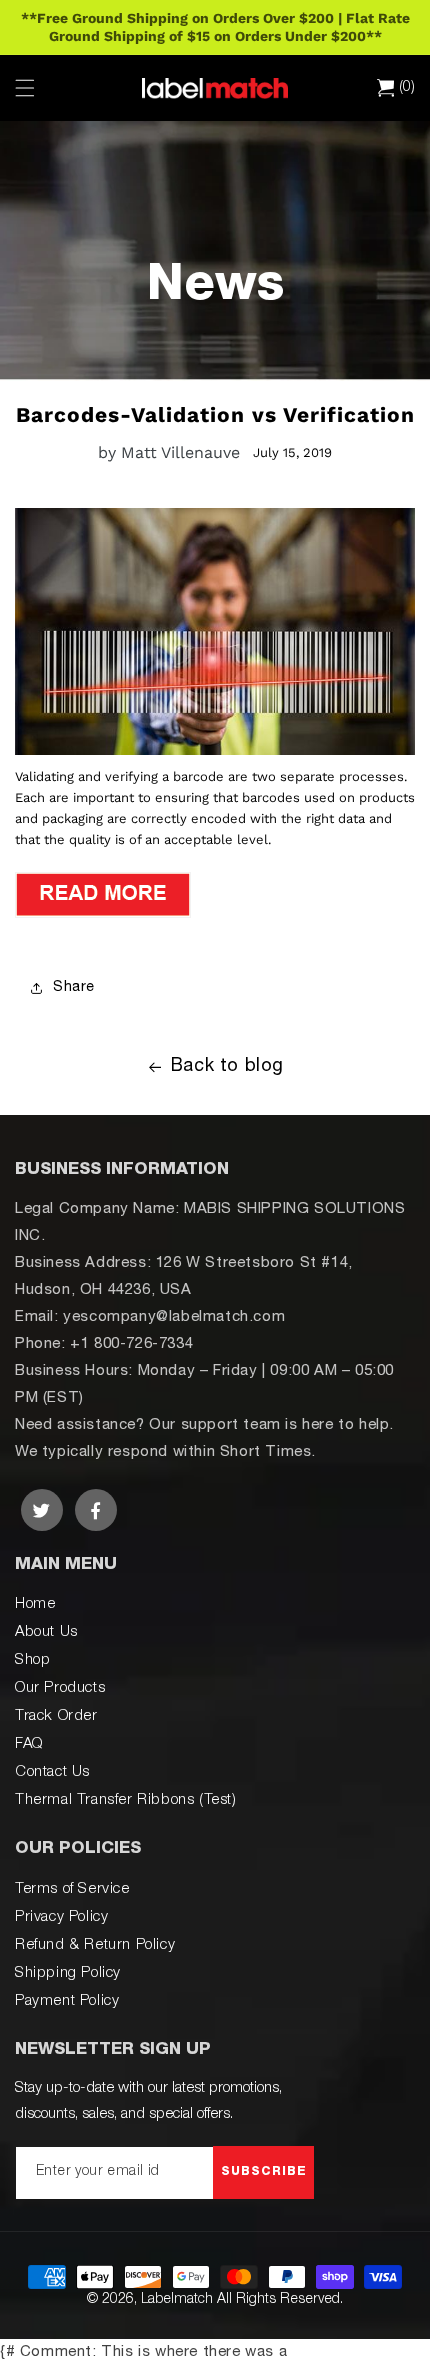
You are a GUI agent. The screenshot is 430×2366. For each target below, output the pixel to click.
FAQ (29, 1744)
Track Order (56, 1716)
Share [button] (74, 988)
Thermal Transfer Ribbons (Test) (126, 1800)
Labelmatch (177, 2300)
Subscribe (264, 2172)
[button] (25, 88)
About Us (46, 1632)
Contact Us (52, 1772)
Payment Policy (67, 2001)
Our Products (60, 1688)
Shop (32, 1660)
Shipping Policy (68, 1973)
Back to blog (227, 1067)
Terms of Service (72, 1889)
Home (35, 1604)
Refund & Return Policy (95, 1945)
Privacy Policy (61, 1917)
